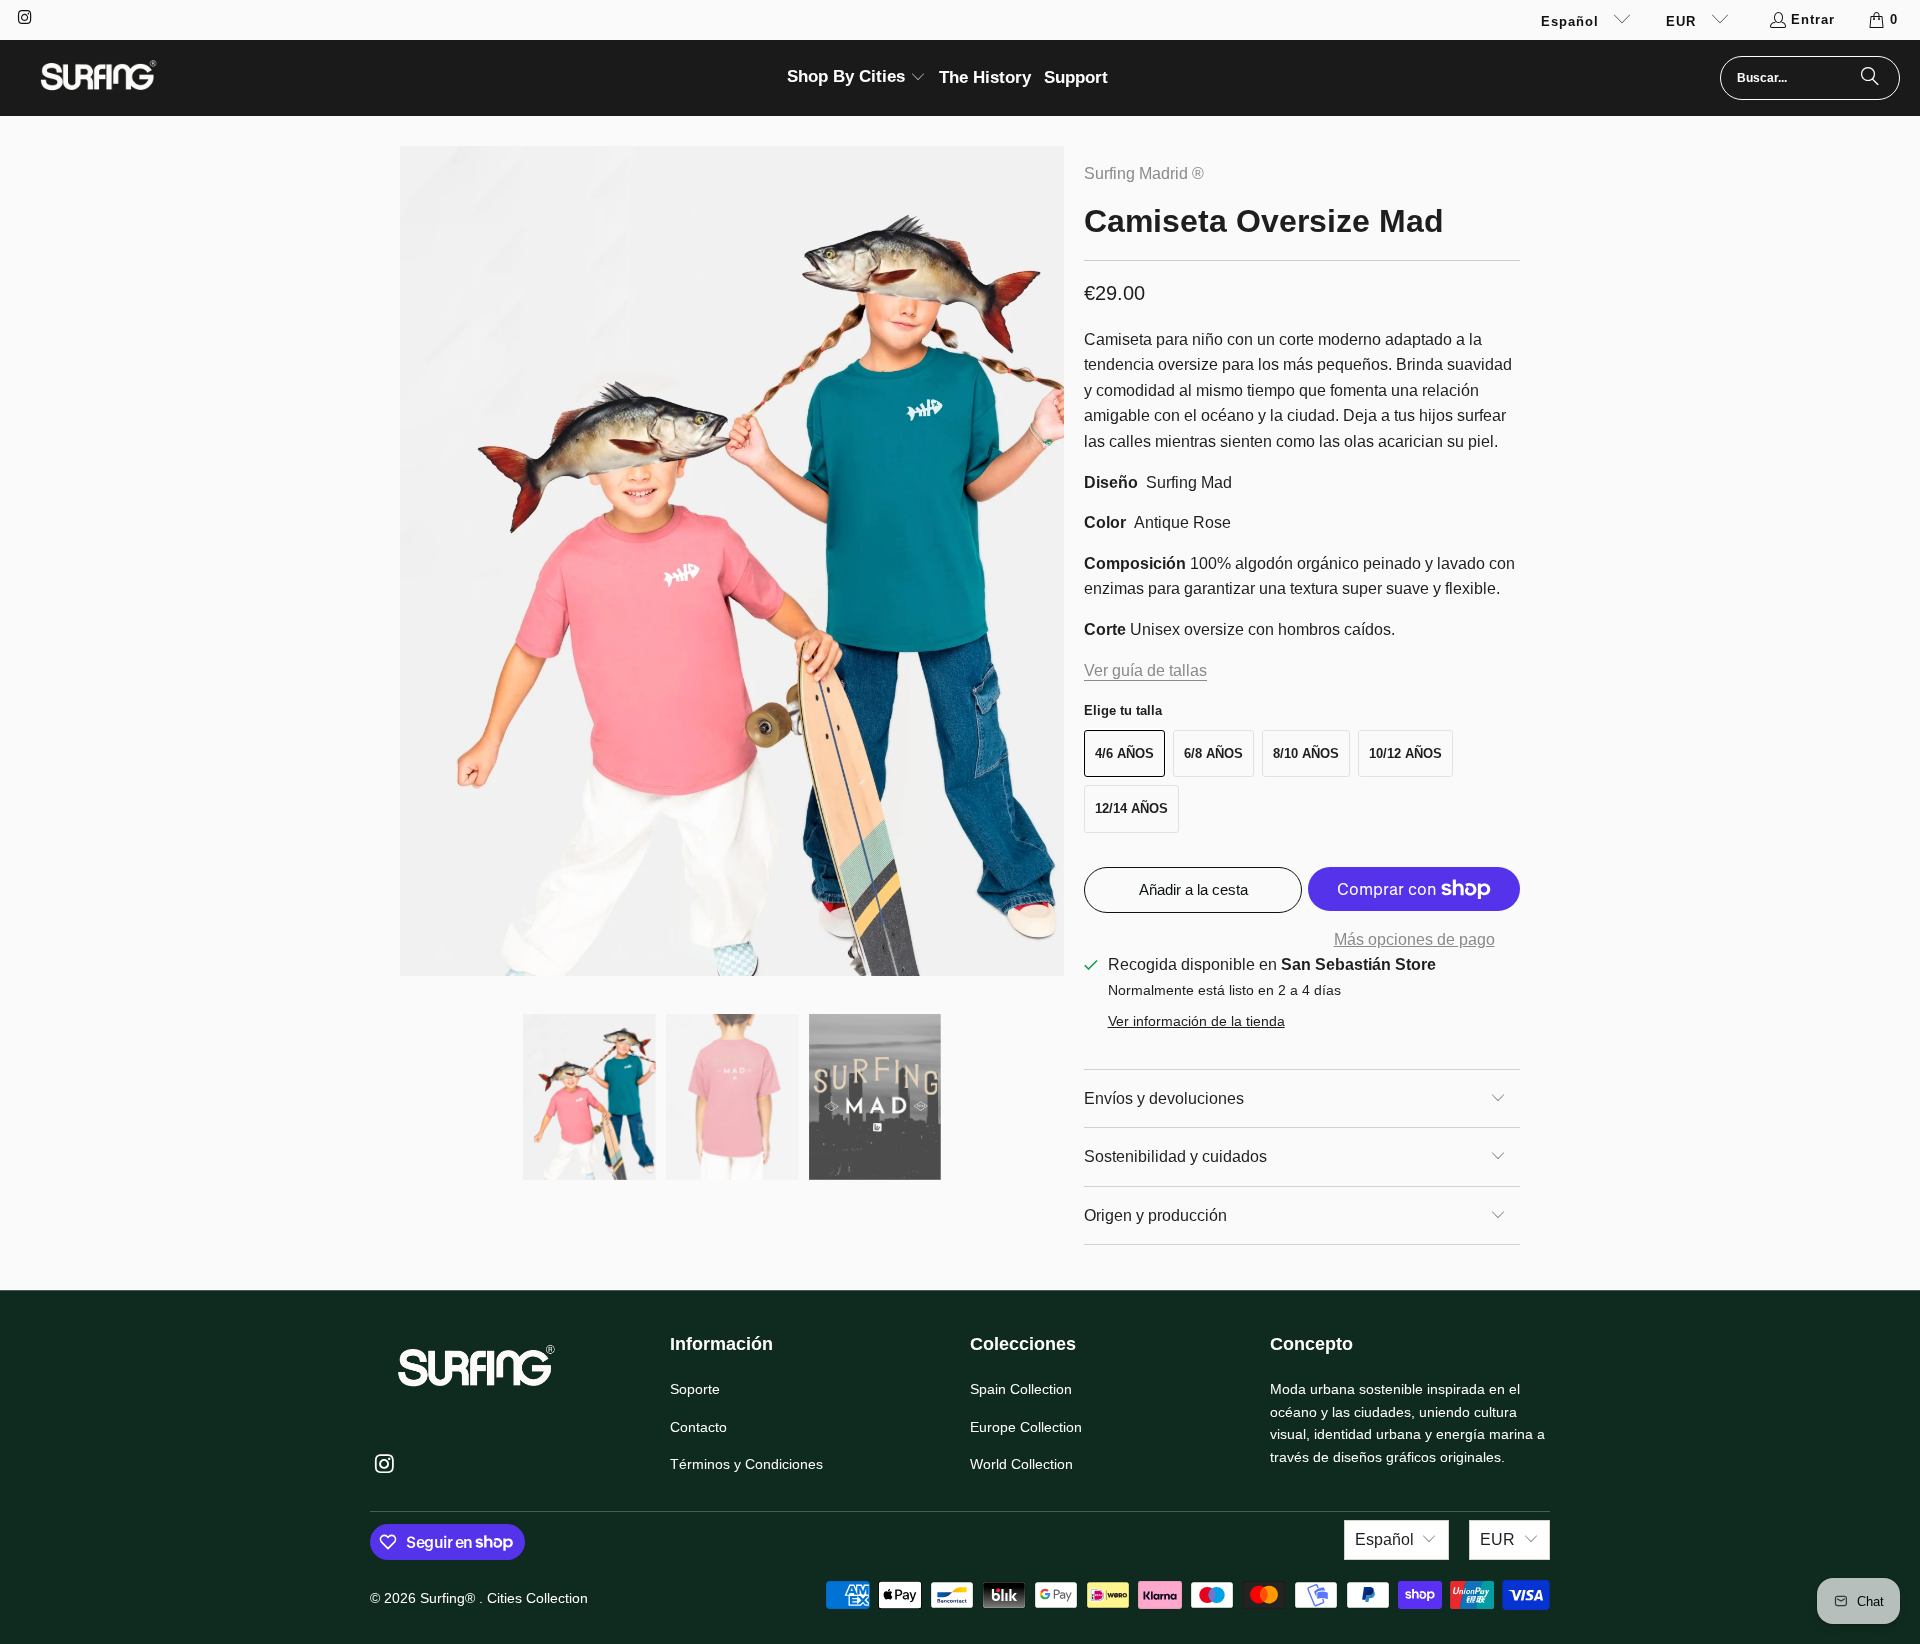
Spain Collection (1021, 1389)
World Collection (1021, 1464)
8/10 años (1306, 753)
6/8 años (1213, 753)
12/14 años (1131, 808)
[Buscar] (1870, 78)
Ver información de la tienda (1196, 1021)
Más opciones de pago (1414, 939)
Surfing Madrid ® (1144, 173)
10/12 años (1405, 753)
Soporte (695, 1389)
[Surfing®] (97, 78)
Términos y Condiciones (746, 1464)
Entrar (1813, 19)
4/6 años (1124, 753)
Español (1572, 21)
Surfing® (449, 1598)
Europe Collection (1026, 1427)
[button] (856, 78)
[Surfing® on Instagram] (24, 19)
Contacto (698, 1427)
